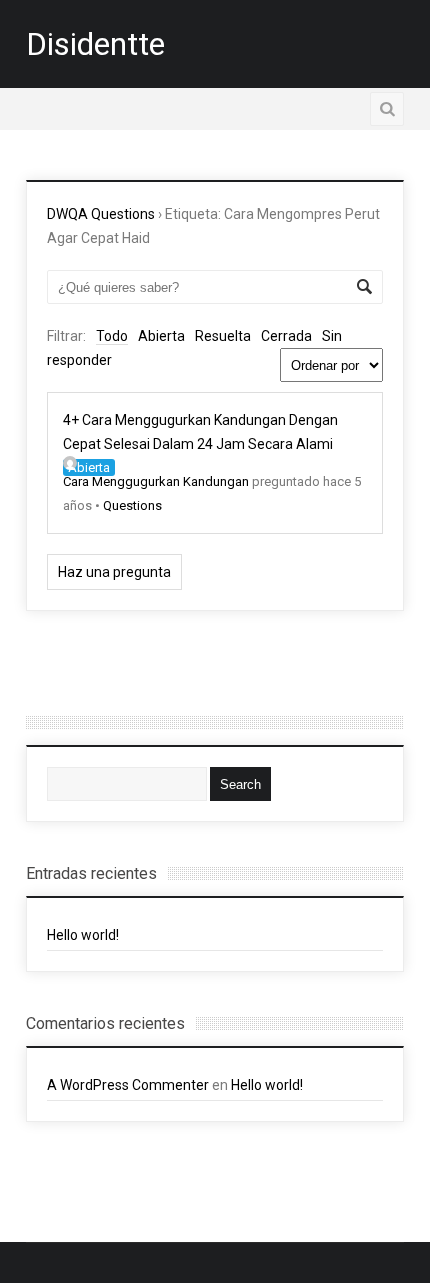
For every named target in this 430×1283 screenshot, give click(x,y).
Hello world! (83, 935)
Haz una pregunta (114, 572)
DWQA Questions (101, 214)
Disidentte (95, 44)
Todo (112, 336)
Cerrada (286, 336)
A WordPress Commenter (128, 1085)
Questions (132, 505)
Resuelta (223, 336)
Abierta (161, 336)
